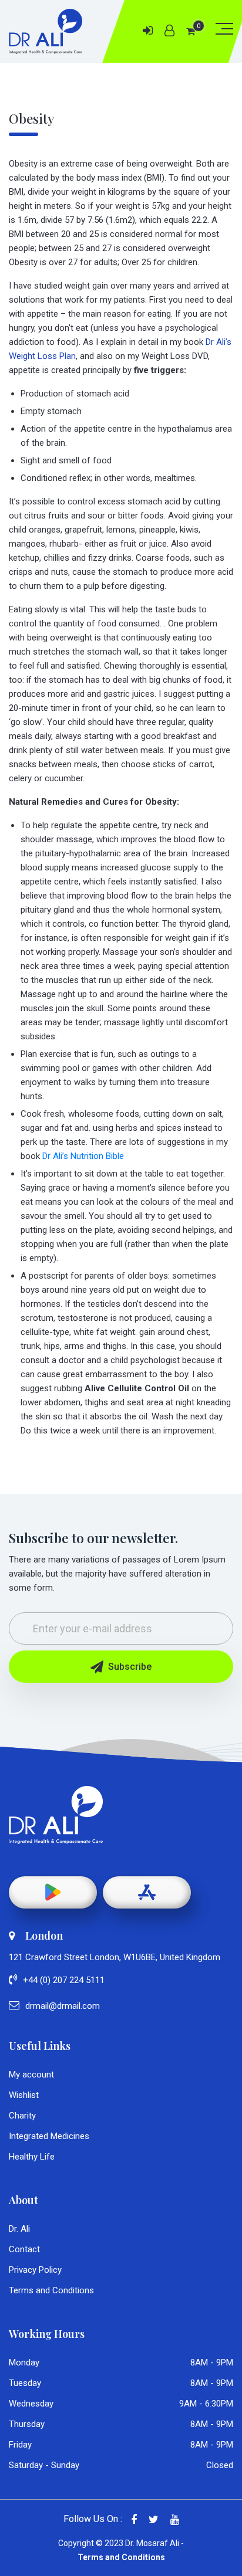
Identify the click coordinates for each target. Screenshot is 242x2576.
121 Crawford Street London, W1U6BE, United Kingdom (115, 1957)
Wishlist (24, 2095)
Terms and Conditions (51, 2290)
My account (31, 2075)
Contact (24, 2249)
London (44, 1936)
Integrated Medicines (49, 2136)
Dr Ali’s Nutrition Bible (83, 1156)
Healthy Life (32, 2157)
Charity (22, 2116)
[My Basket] (191, 31)
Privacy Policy (35, 2270)
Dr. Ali (19, 2229)
